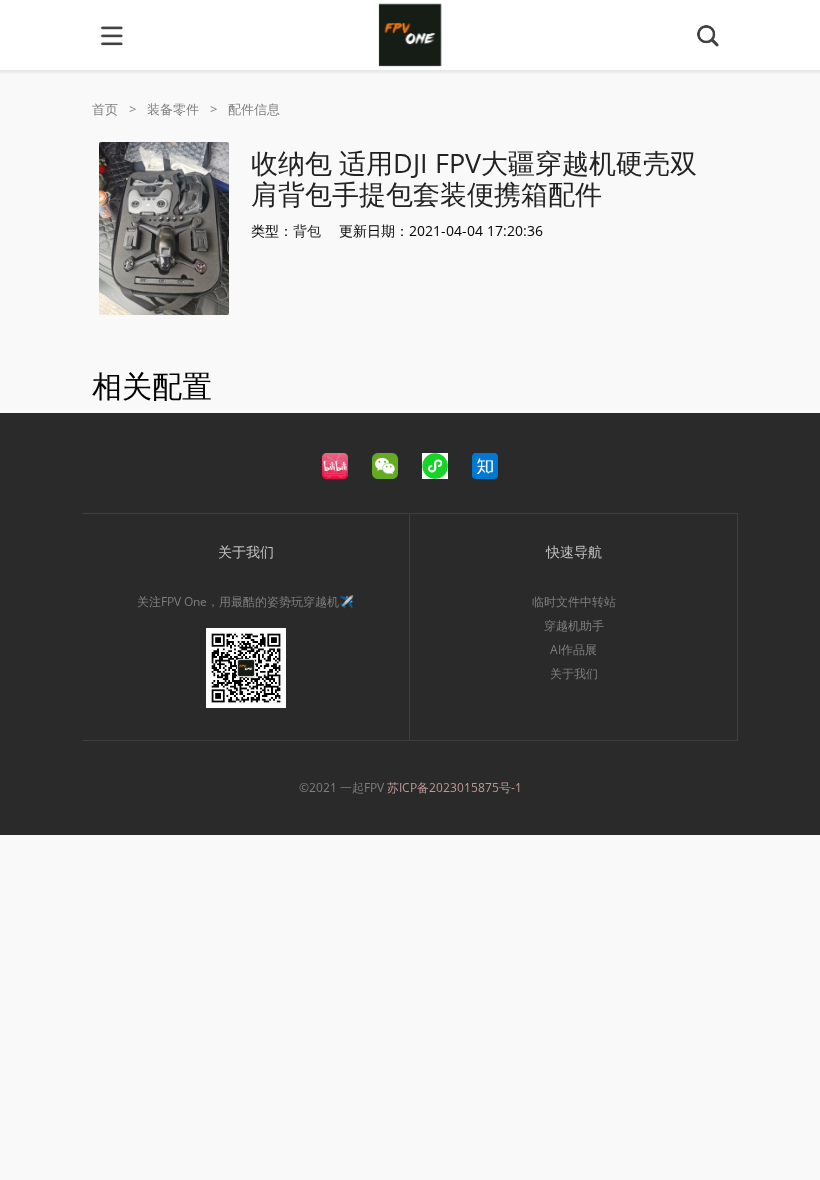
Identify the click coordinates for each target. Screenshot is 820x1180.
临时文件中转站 (574, 601)
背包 (307, 230)
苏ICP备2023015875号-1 (454, 787)
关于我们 (574, 673)
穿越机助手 (574, 625)
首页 (105, 109)
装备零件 (173, 109)
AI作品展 (573, 649)
